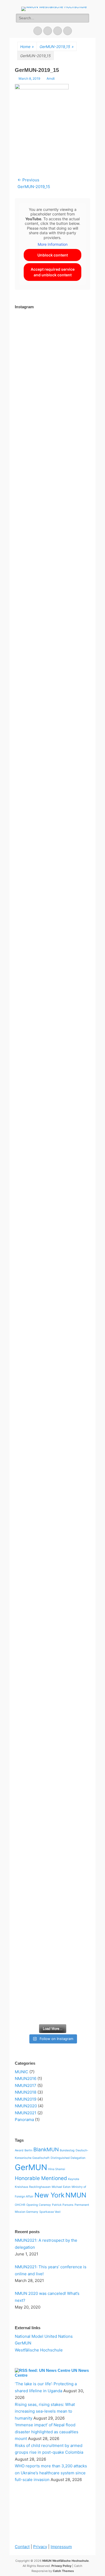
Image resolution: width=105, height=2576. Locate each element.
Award (19, 2150)
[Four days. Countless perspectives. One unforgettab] (52, 1403)
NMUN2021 (26, 2113)
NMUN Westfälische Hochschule (66, 2561)
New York (49, 2195)
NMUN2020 (26, 2106)
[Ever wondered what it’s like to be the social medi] (52, 693)
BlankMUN (46, 2150)
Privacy (40, 2547)
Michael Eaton (61, 2187)
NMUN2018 (26, 2092)
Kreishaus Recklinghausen (33, 2187)
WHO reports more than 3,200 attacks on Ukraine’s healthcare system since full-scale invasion (51, 2473)
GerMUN (31, 2167)
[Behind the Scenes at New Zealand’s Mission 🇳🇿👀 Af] (52, 544)
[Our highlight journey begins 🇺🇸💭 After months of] (52, 888)
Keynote (74, 2179)
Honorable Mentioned (41, 2178)
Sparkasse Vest (50, 2212)
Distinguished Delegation (68, 2158)
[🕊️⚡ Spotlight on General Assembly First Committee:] (52, 1944)
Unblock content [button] (53, 255)
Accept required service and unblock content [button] (53, 272)
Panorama (24, 2120)
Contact (22, 2547)
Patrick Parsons (63, 2205)
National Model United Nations (44, 2336)
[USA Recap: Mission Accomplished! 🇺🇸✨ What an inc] (52, 390)
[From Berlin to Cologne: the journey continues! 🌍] (52, 1109)
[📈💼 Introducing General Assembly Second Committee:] (52, 1781)
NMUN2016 (26, 2078)
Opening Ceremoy (39, 2205)
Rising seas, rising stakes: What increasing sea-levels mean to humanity (45, 2411)
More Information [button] (53, 244)
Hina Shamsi (57, 2169)
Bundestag (67, 2150)
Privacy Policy (61, 2566)
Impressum (61, 2547)
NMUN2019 (26, 2099)
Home (27, 47)
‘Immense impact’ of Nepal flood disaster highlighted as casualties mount (47, 2432)
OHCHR (20, 2205)
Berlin (28, 2150)
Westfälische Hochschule (39, 2350)
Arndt (51, 78)
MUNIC (22, 2072)
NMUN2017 (26, 2085)
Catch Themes (63, 2571)
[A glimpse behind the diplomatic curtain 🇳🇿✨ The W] (52, 1645)
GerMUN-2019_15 (57, 47)
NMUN (76, 2195)
